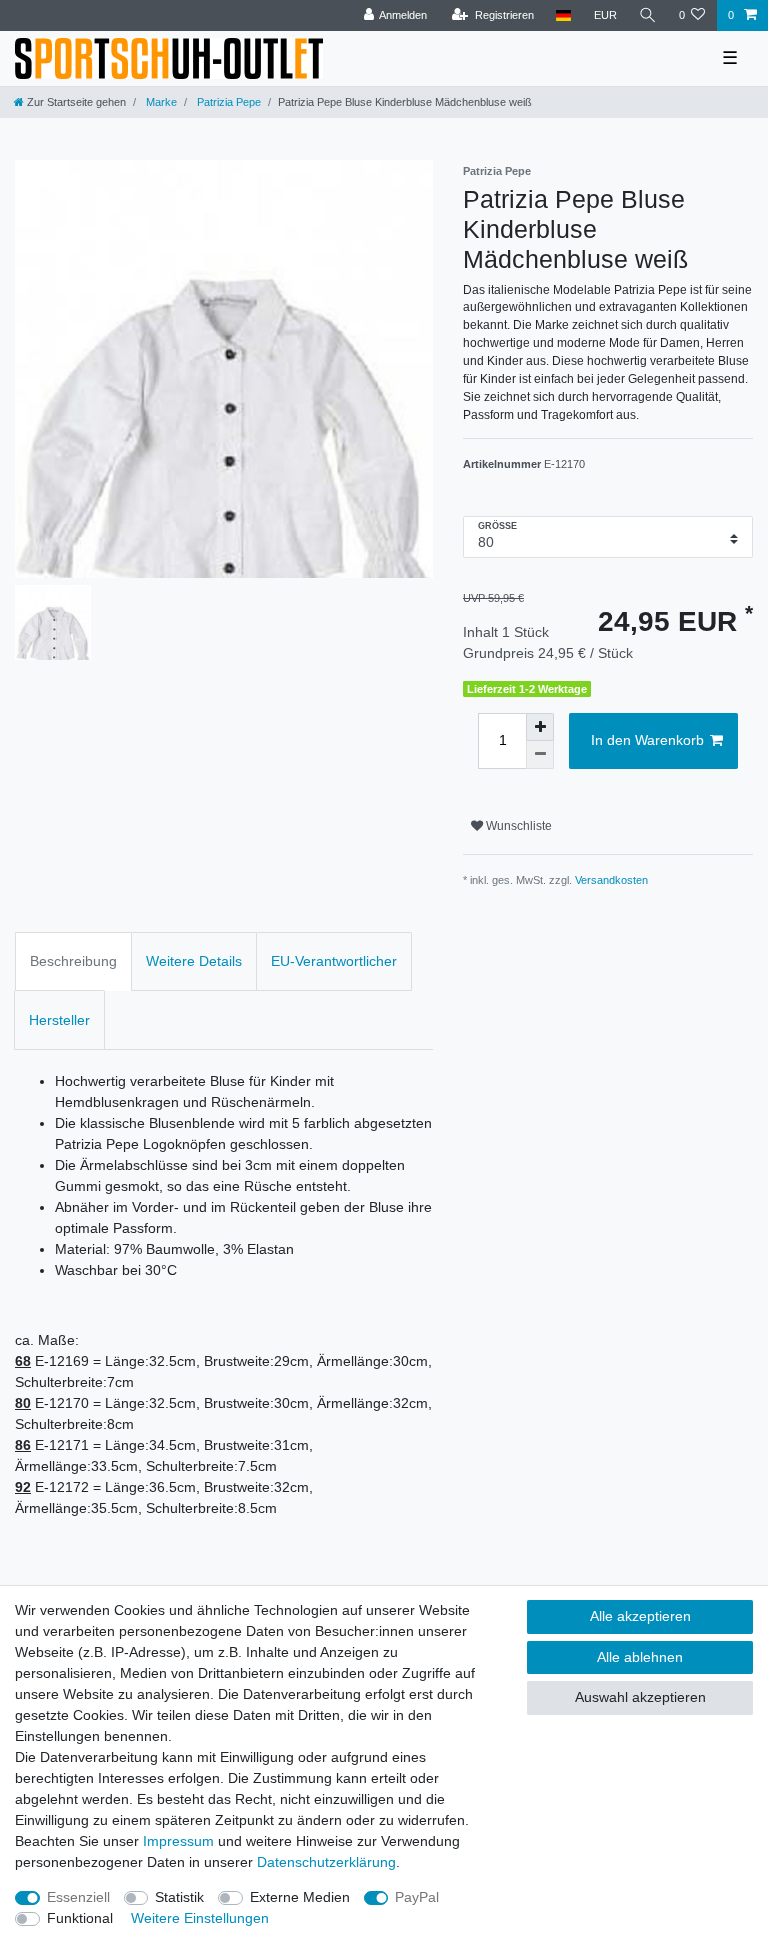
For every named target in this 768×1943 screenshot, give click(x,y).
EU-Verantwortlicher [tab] (334, 961)
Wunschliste (517, 826)
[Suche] (648, 15)
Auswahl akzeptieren (640, 1697)
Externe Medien (300, 1897)
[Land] (563, 15)
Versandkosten (611, 880)
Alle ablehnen (640, 1657)
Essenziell (78, 1897)
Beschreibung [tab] (73, 961)
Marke (160, 102)
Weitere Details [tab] (194, 961)
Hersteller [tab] (59, 1020)
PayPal (417, 1897)
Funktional (80, 1918)
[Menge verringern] (540, 755)
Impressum (178, 1841)
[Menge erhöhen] (540, 727)
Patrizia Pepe (227, 102)
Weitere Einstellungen (200, 1918)
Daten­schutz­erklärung (326, 1862)
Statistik (179, 1897)
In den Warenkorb (647, 740)
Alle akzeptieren (640, 1616)
